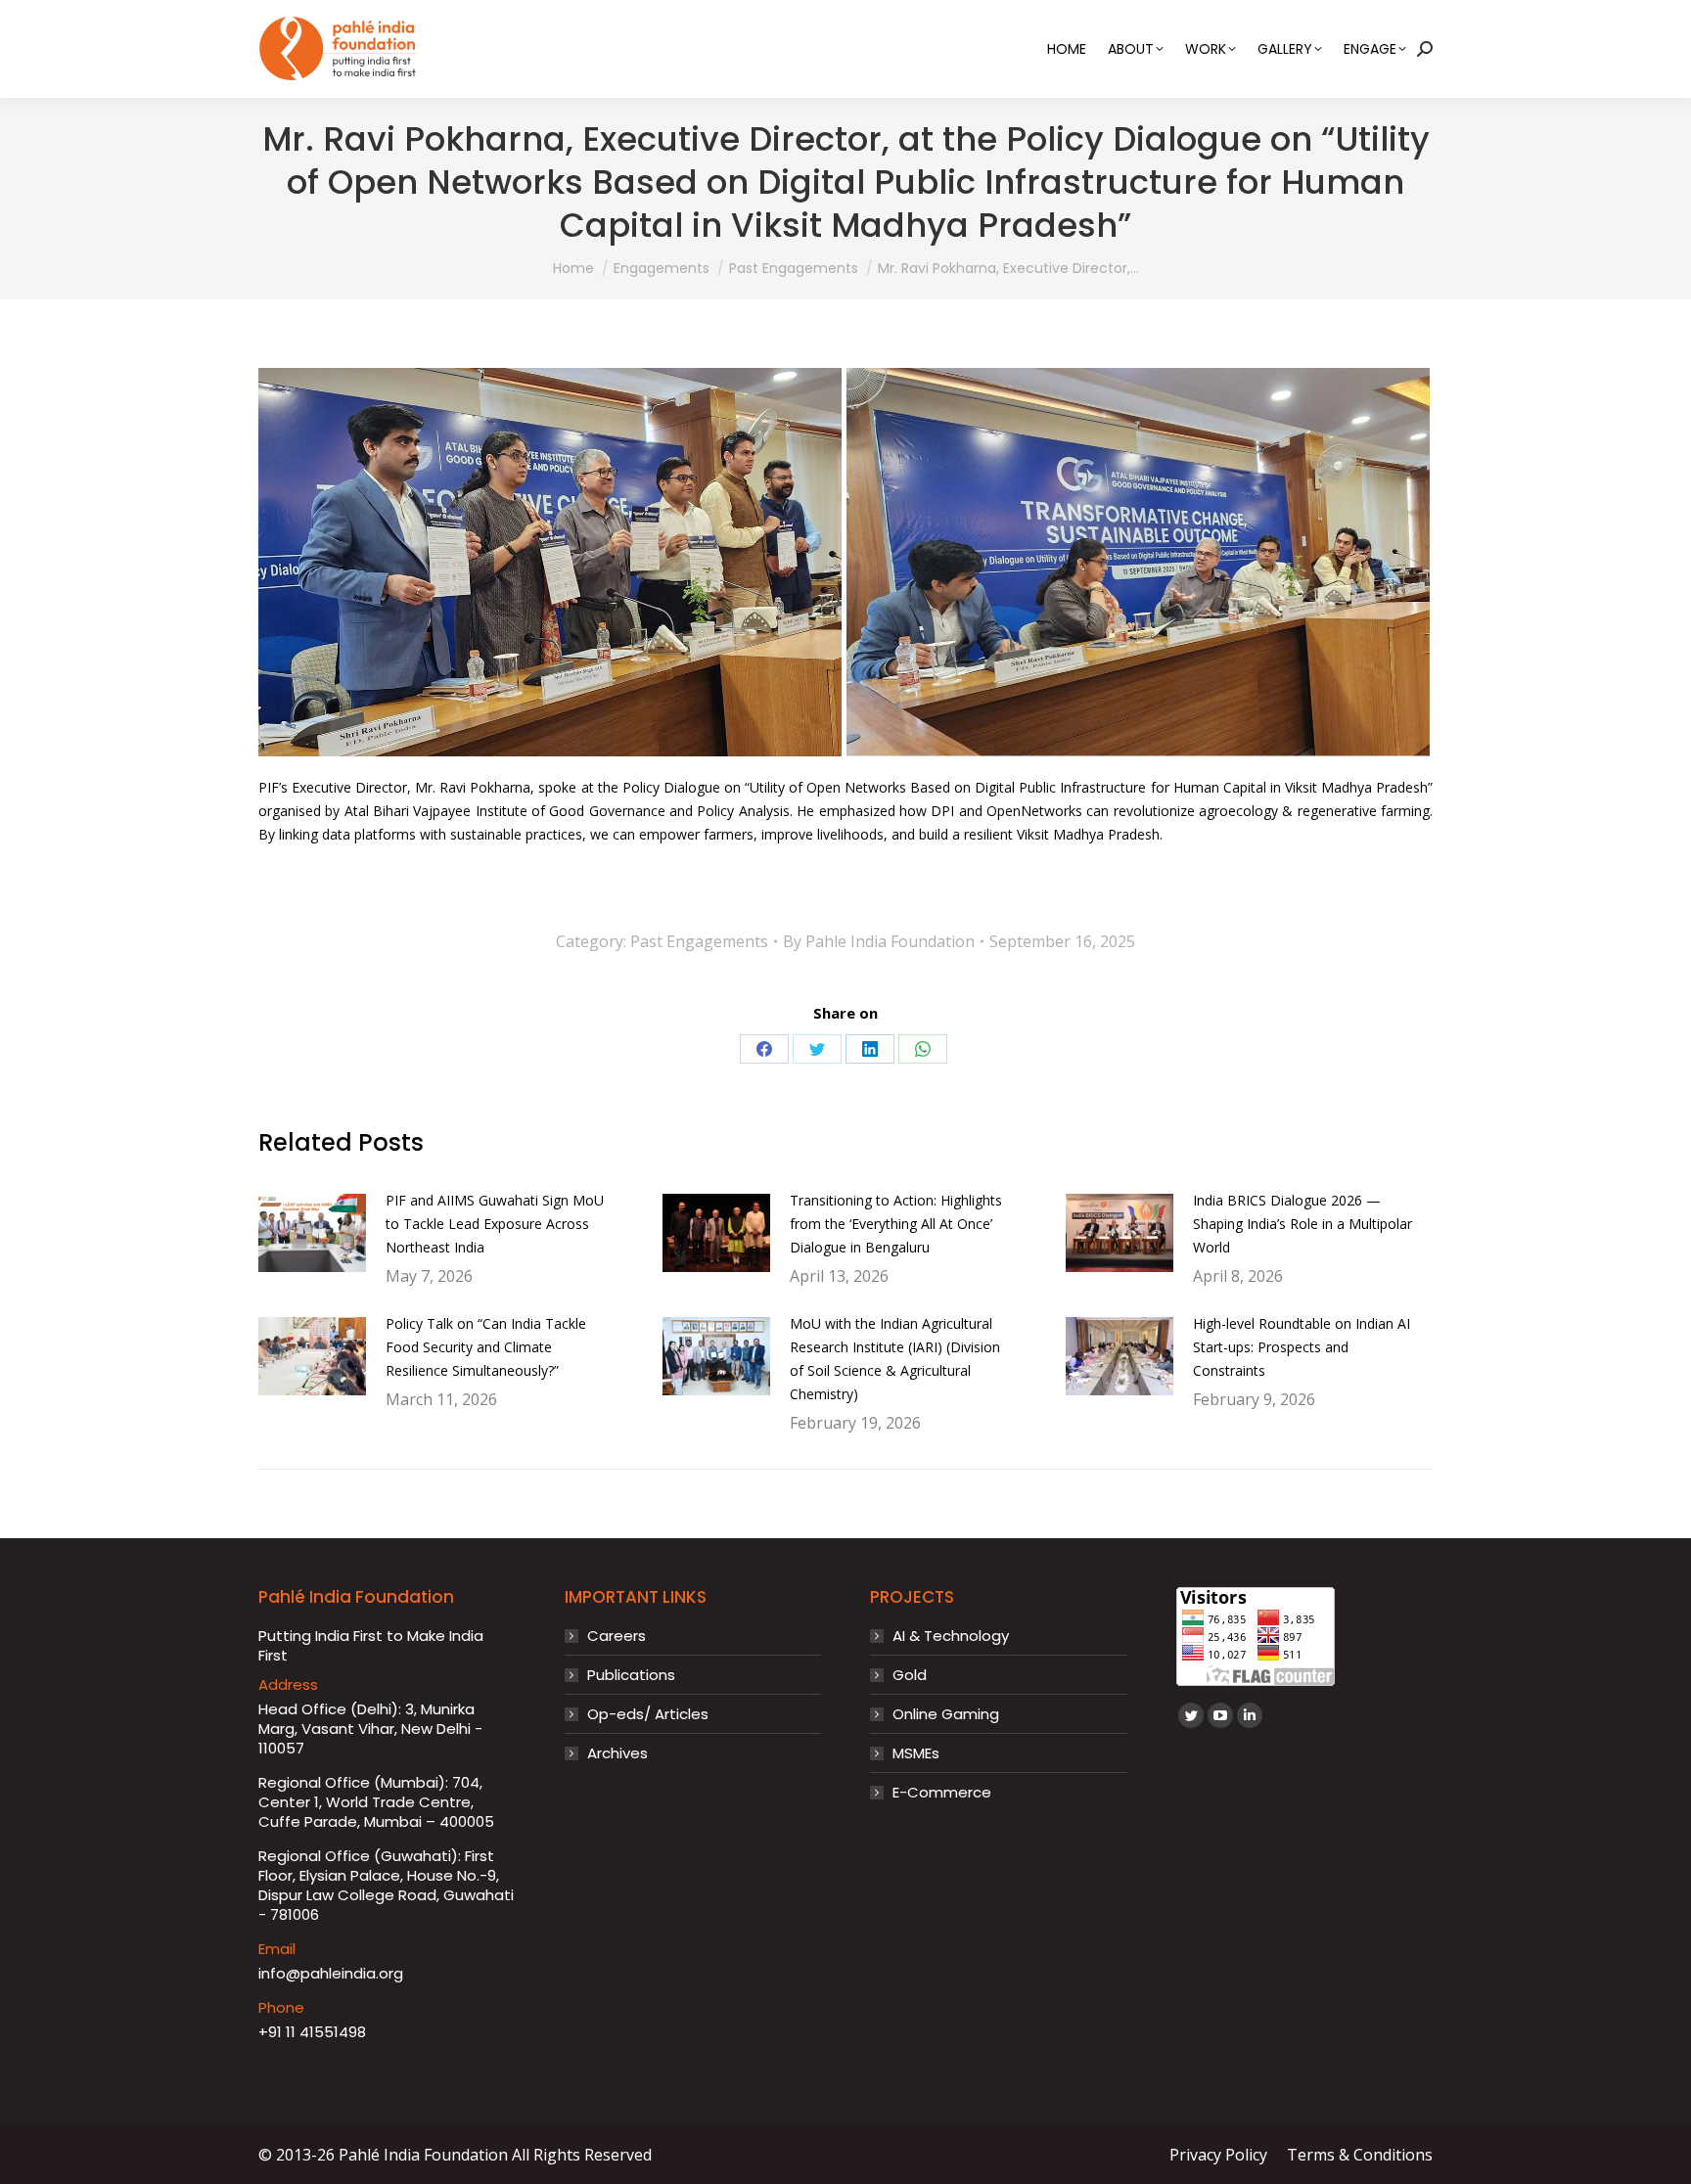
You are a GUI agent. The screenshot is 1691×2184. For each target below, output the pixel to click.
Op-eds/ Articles (648, 1714)
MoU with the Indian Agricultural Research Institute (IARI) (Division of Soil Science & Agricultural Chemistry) (895, 1359)
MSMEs (916, 1753)
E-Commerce (942, 1793)
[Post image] (312, 1233)
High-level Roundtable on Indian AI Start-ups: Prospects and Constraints (1302, 1347)
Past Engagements (699, 941)
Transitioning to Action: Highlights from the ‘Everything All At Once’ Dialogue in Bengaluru (896, 1224)
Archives (617, 1753)
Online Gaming (946, 1714)
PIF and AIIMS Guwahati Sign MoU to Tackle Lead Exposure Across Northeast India (495, 1224)
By (879, 941)
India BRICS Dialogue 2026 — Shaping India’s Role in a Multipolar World (1303, 1224)
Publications (631, 1675)
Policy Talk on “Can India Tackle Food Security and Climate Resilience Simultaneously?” (486, 1347)
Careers (617, 1636)
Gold (910, 1675)
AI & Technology (951, 1636)
